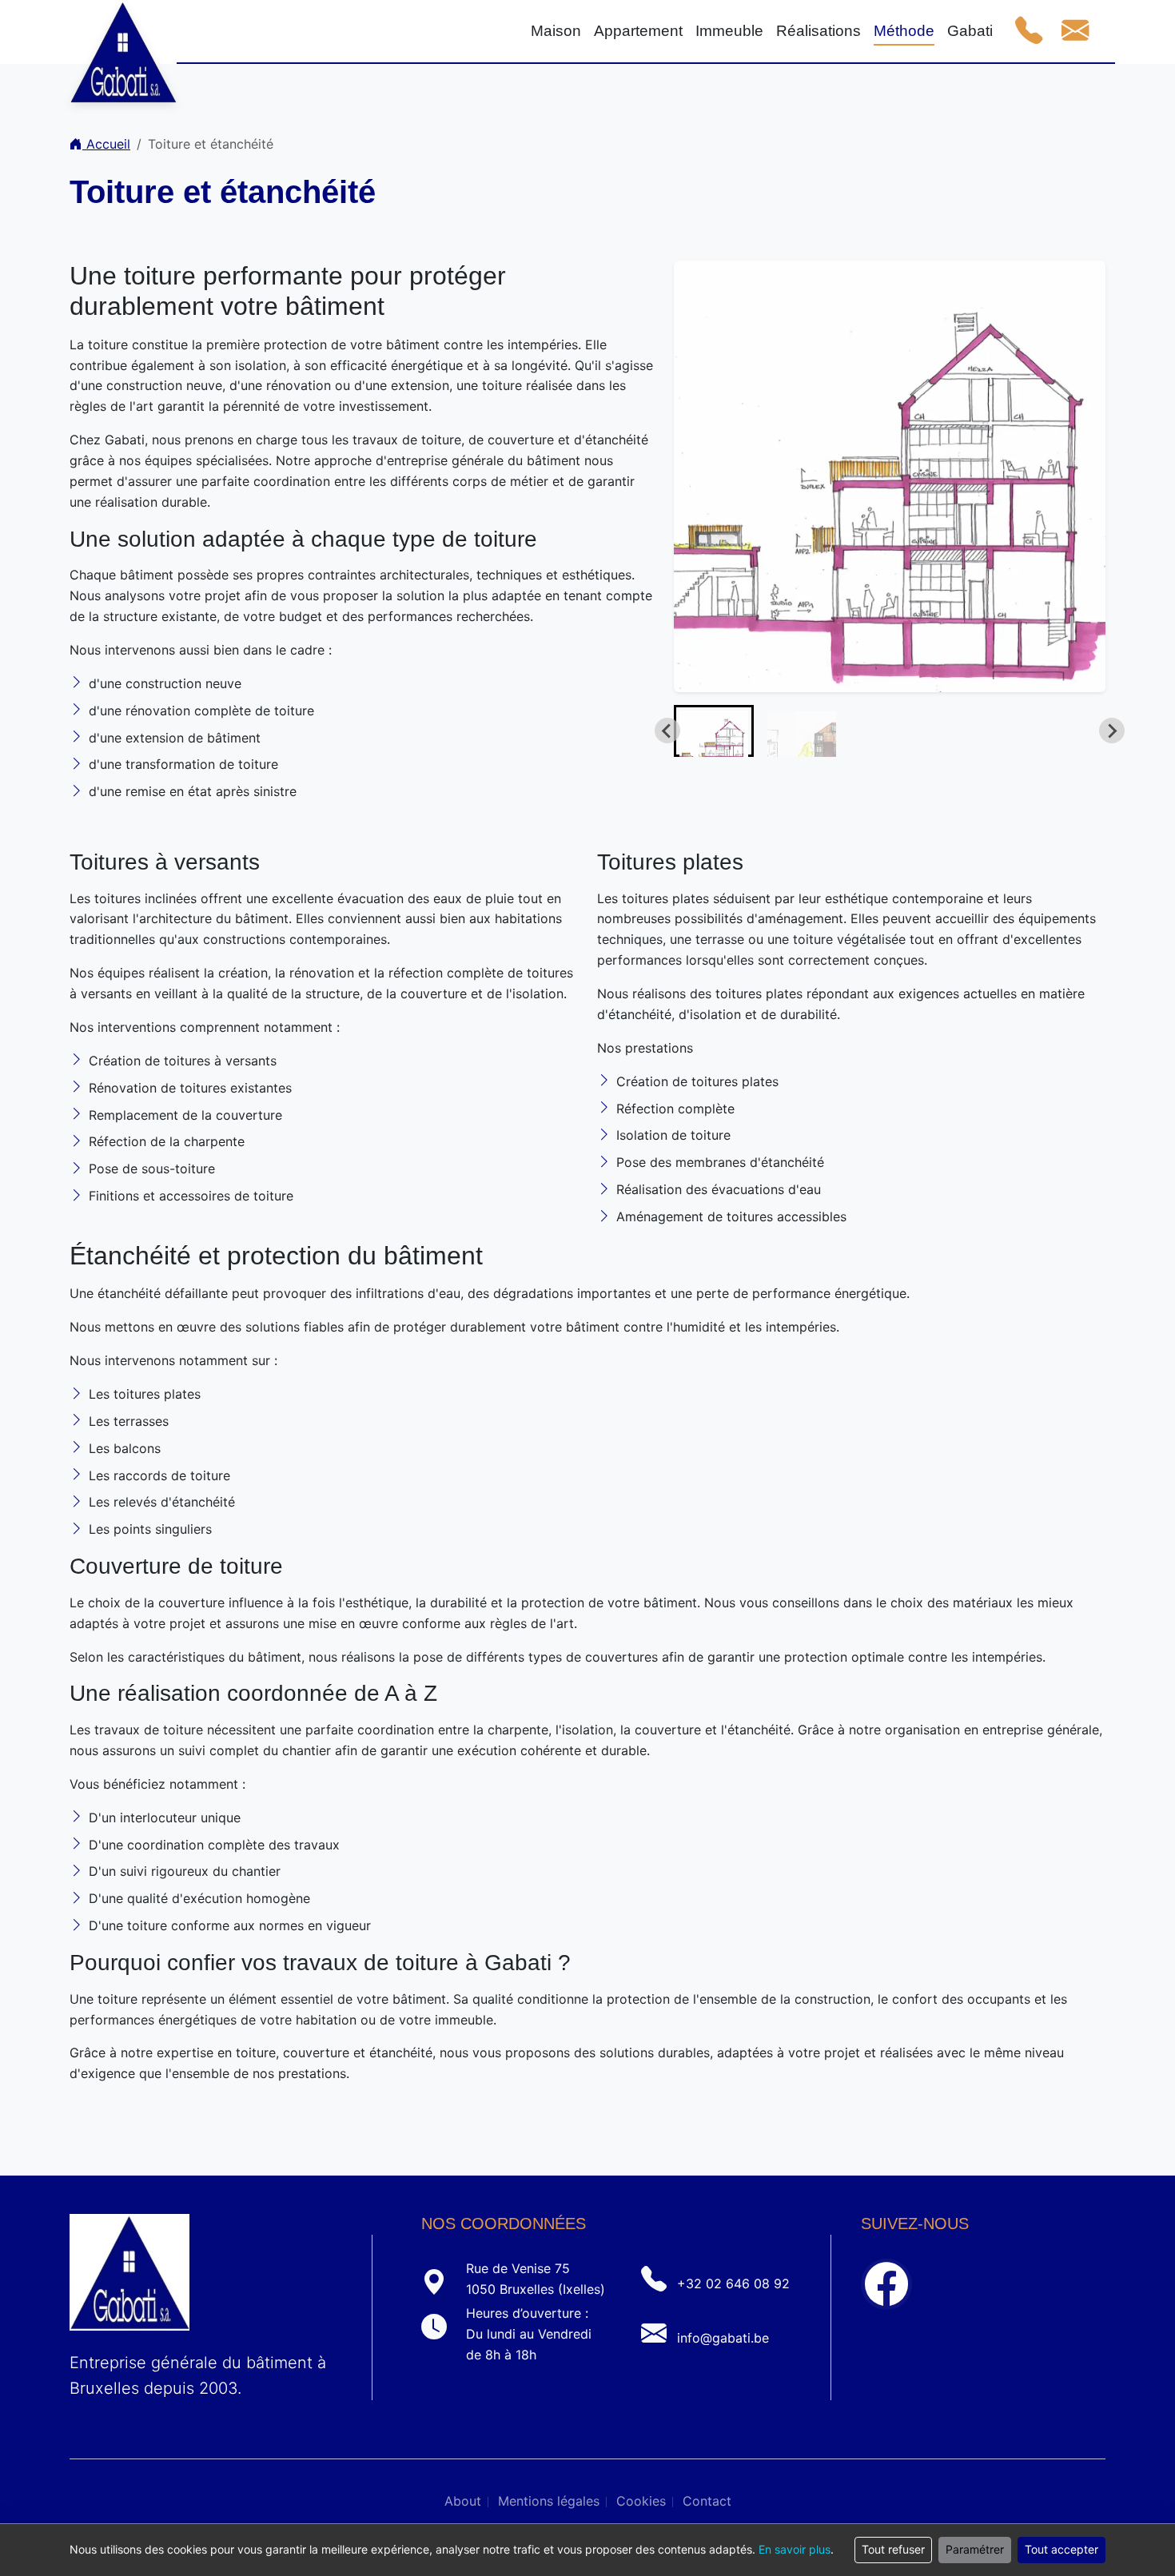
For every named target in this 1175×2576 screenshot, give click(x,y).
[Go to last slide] (667, 731)
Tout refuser (893, 2549)
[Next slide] (1112, 731)
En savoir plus (795, 2549)
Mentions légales (549, 2501)
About (463, 2501)
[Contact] (1075, 31)
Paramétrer (975, 2549)
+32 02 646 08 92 (733, 2283)
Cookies (641, 2501)
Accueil (106, 144)
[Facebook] (886, 2284)
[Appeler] (1029, 31)
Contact (707, 2501)
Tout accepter (1061, 2549)
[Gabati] (123, 32)
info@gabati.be (723, 2338)
